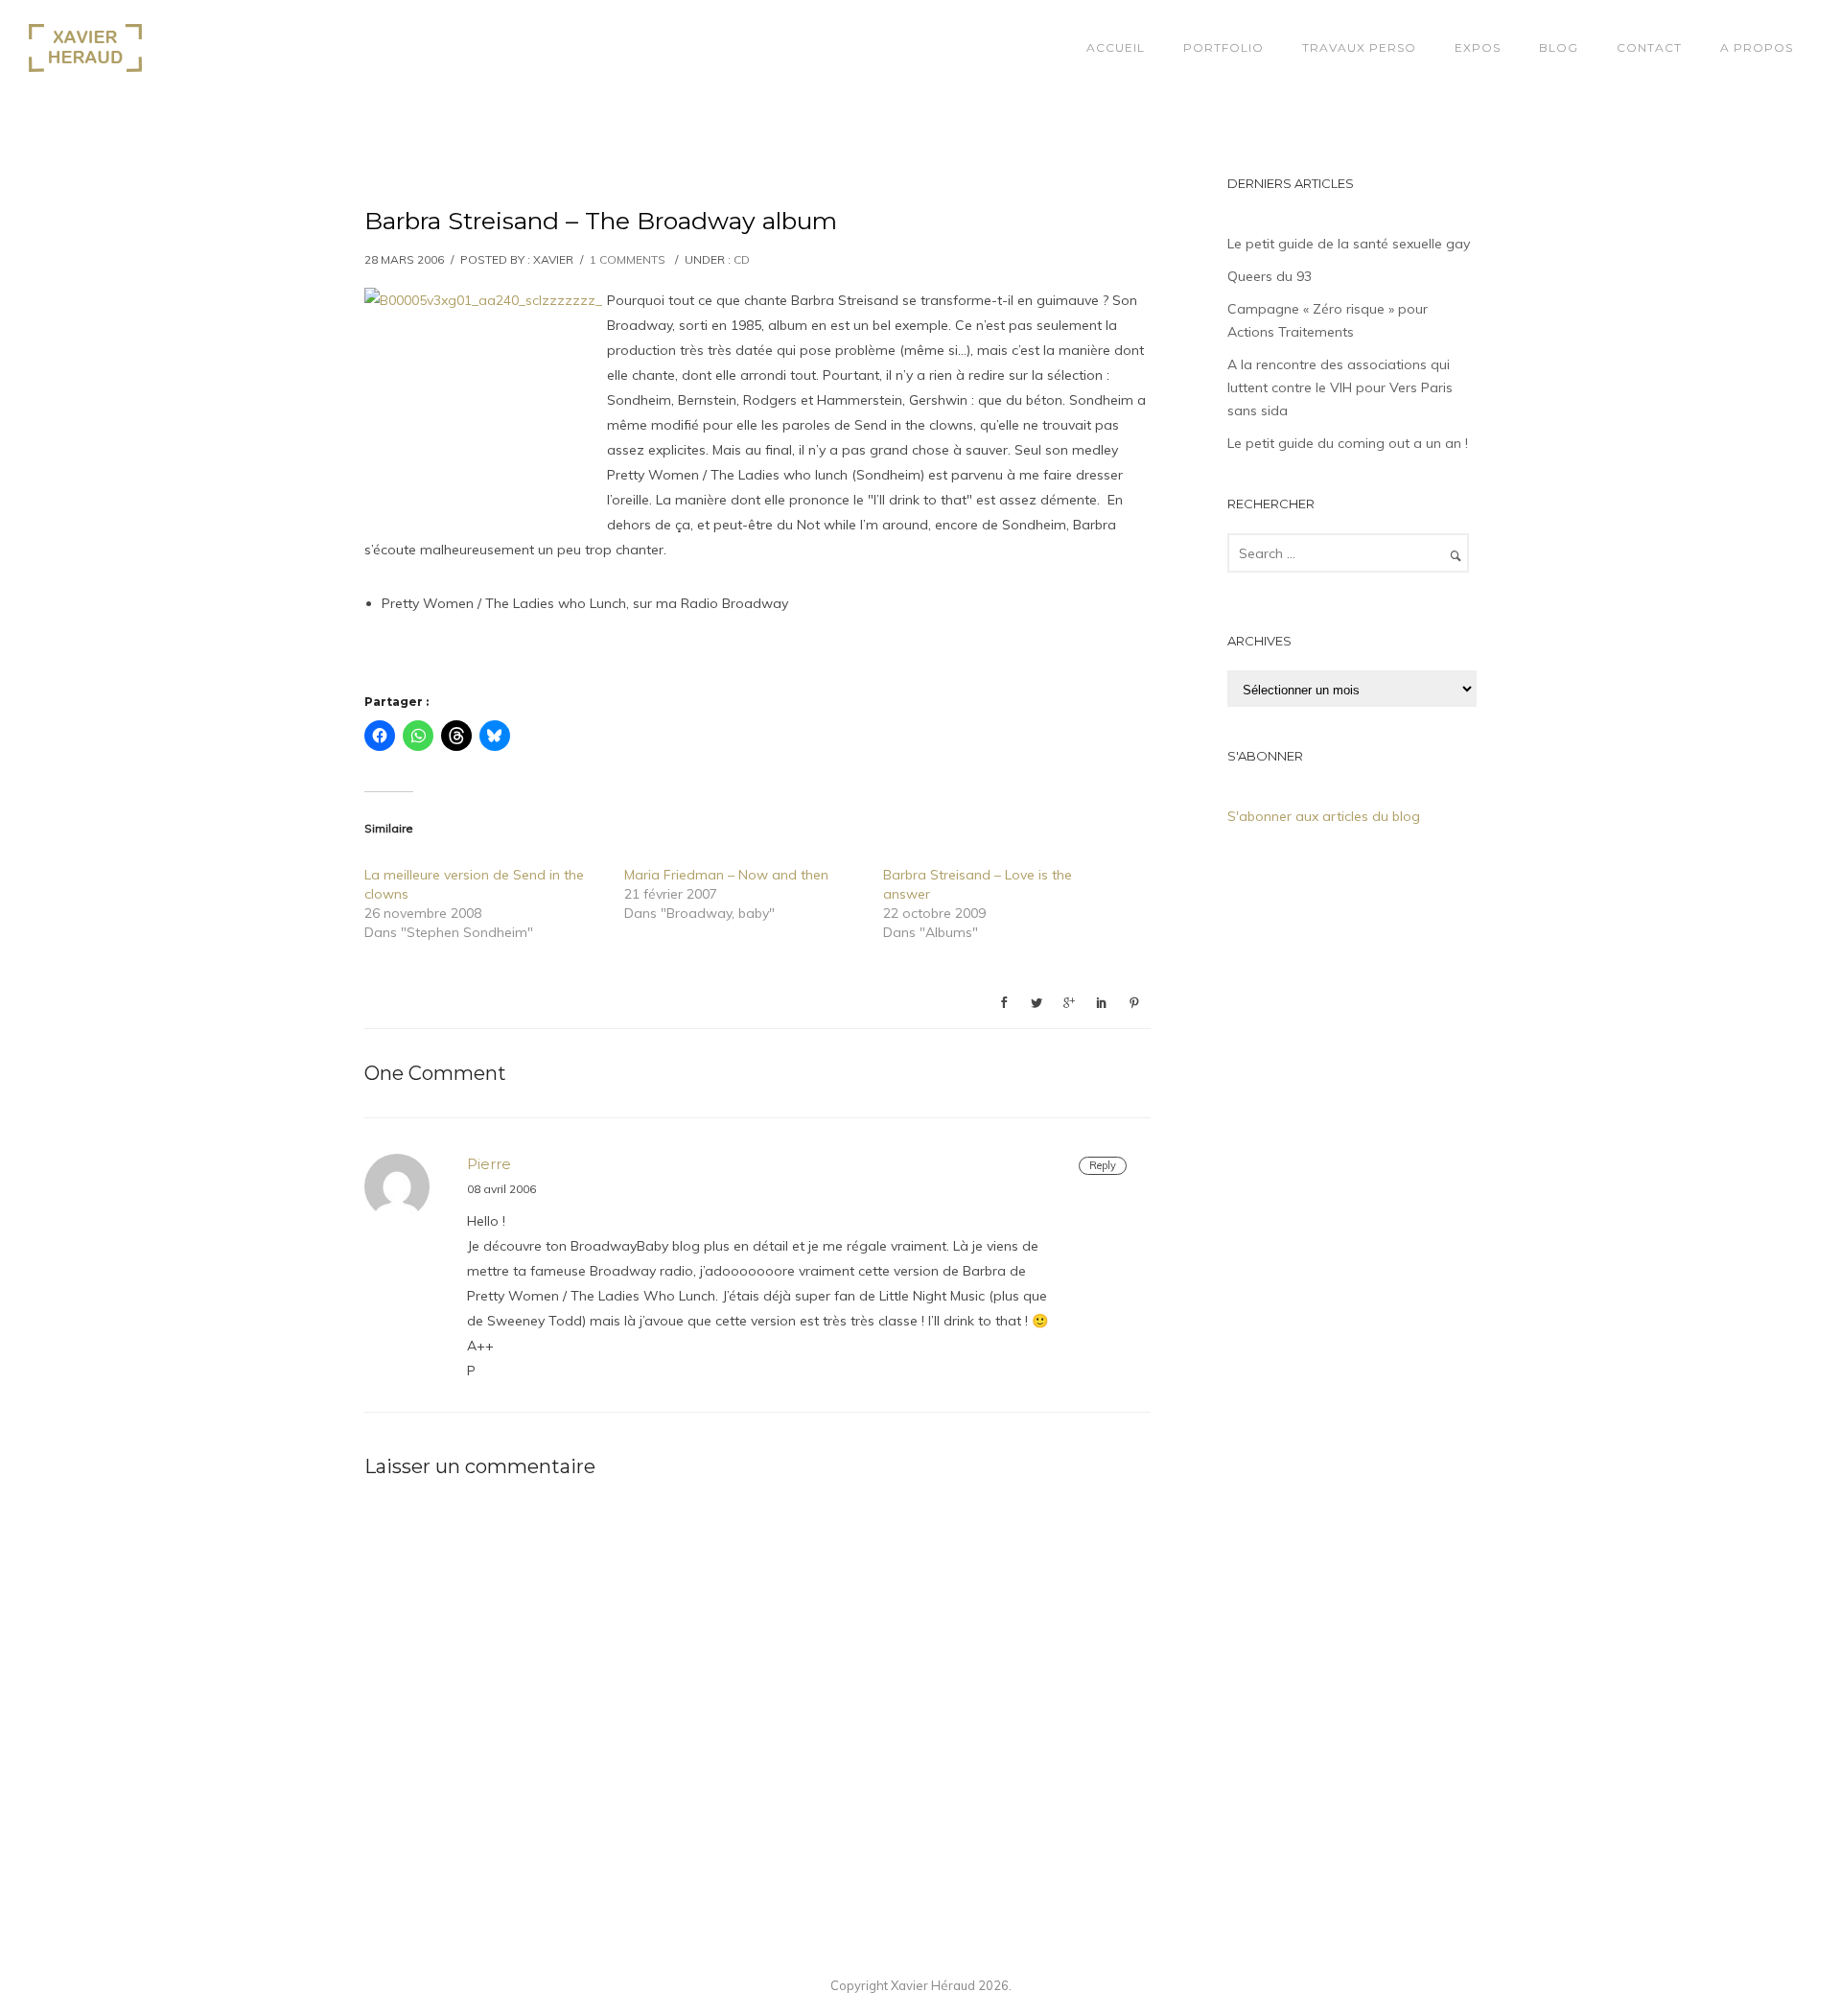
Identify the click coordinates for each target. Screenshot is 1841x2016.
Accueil (1116, 47)
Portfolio (1223, 47)
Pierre (489, 1164)
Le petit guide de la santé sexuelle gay (1349, 244)
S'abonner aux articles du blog (1324, 816)
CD (742, 259)
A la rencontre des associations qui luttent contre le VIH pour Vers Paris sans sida (1340, 387)
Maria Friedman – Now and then (726, 875)
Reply (1103, 1165)
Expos (1478, 47)
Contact (1649, 47)
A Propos (1757, 47)
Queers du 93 (1270, 276)
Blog (1559, 47)
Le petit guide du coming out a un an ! (1348, 443)
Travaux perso (1359, 47)
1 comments (628, 259)
